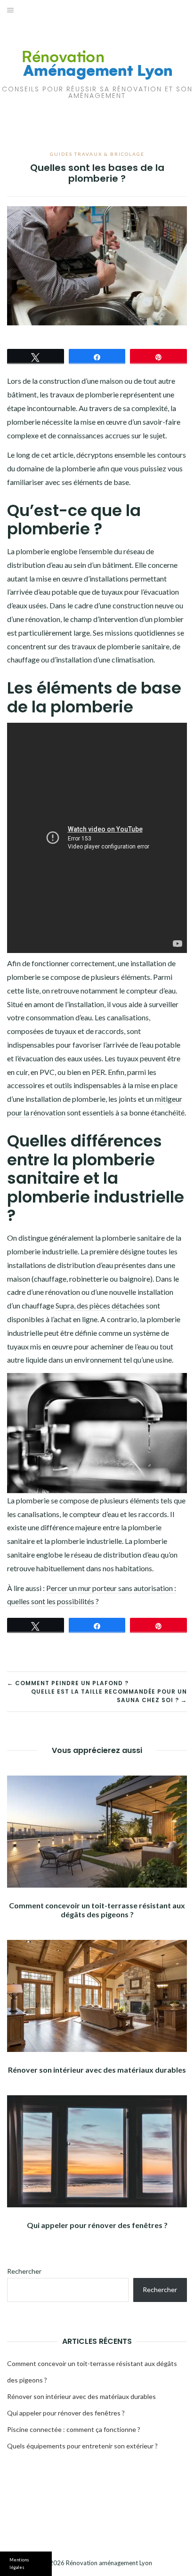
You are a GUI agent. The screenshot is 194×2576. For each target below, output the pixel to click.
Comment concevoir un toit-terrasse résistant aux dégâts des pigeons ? (97, 1910)
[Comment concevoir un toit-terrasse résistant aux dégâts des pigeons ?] (97, 1832)
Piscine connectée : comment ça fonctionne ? (74, 2429)
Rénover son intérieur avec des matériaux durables (97, 2070)
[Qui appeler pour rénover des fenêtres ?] (97, 2151)
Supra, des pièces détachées (100, 1305)
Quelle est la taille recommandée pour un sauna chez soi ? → (109, 1696)
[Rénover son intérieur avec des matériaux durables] (97, 1996)
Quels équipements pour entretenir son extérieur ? (82, 2446)
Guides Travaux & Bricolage (97, 154)
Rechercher (24, 2271)
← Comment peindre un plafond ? (68, 1683)
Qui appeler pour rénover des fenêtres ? (97, 2225)
